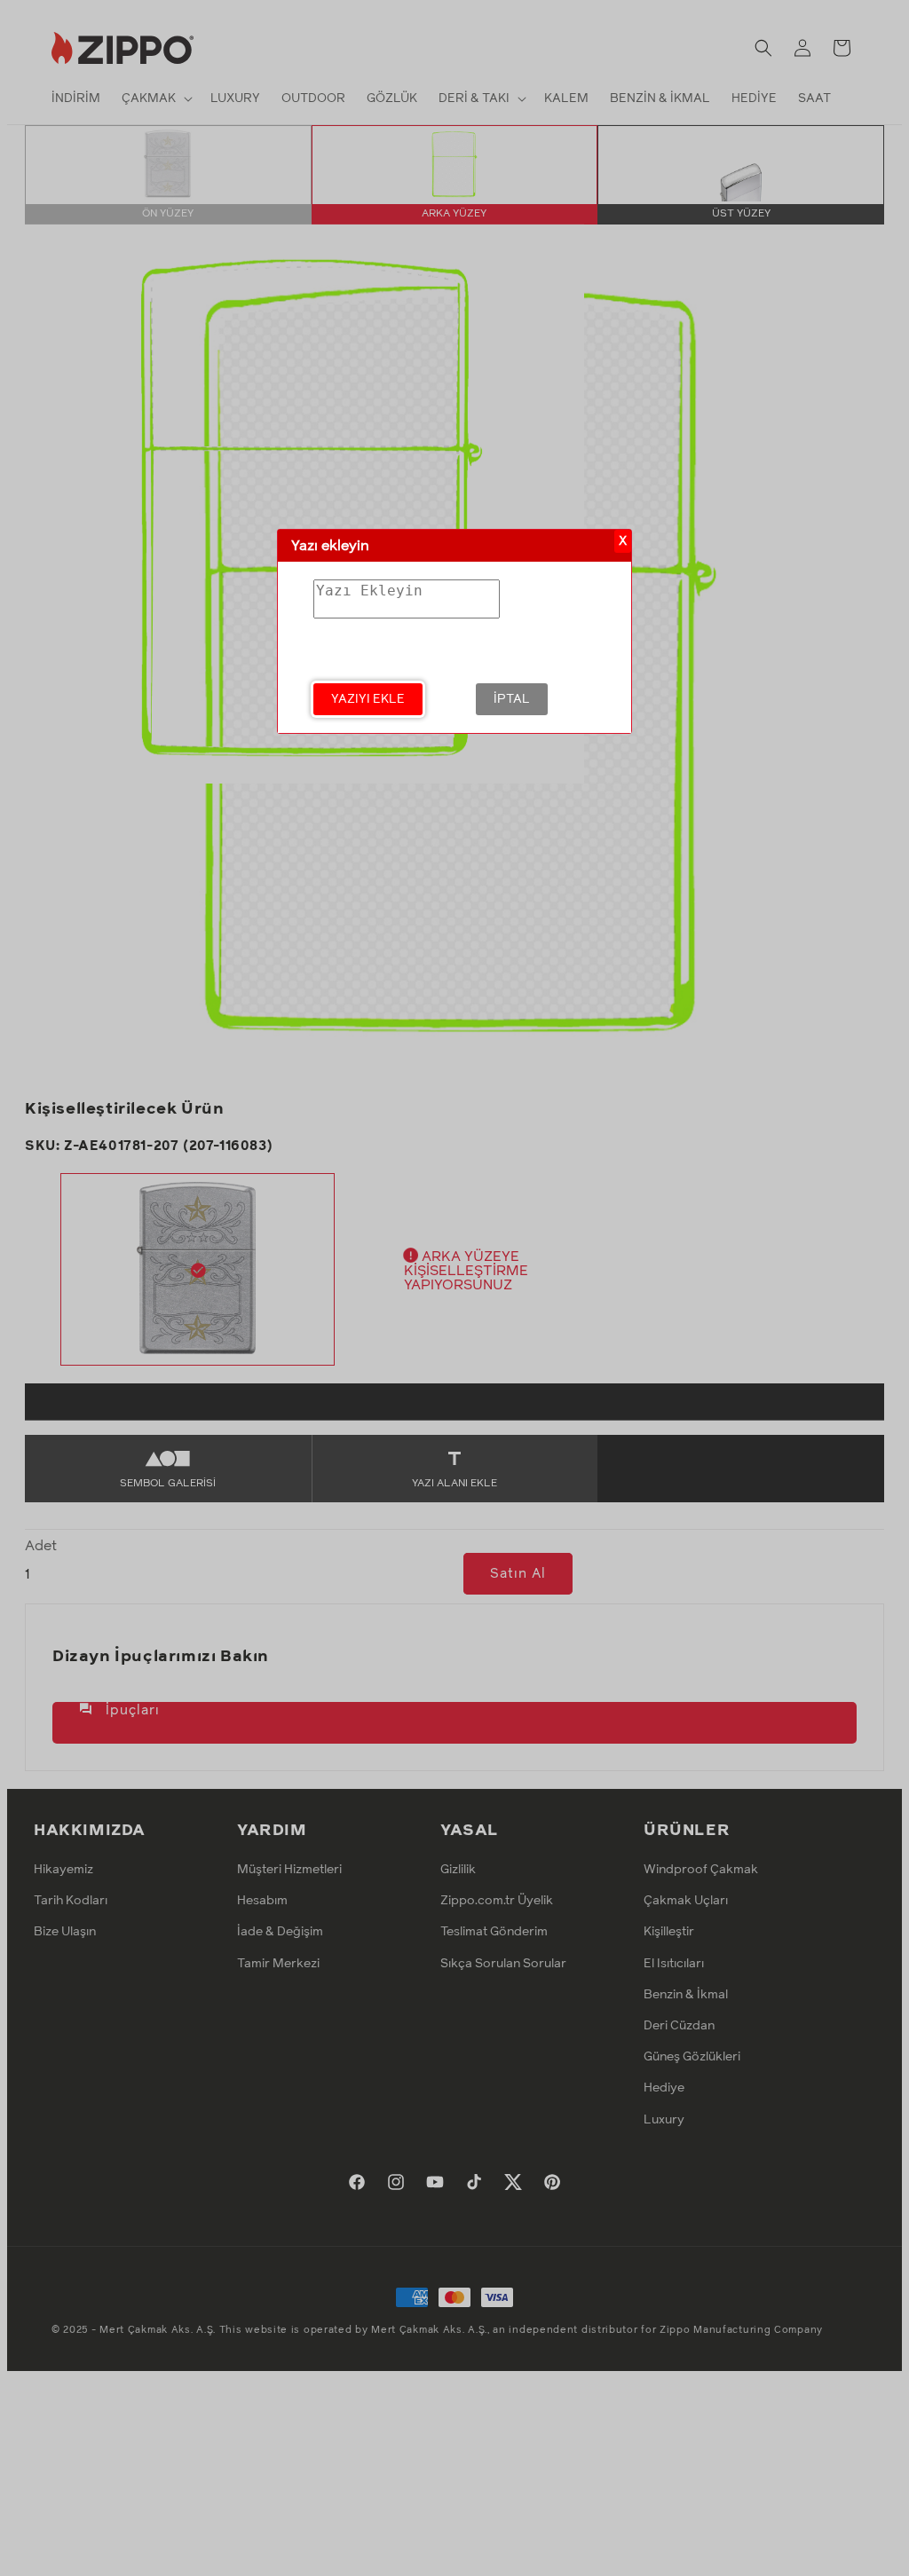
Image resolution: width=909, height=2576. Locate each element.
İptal (512, 699)
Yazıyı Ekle (368, 699)
